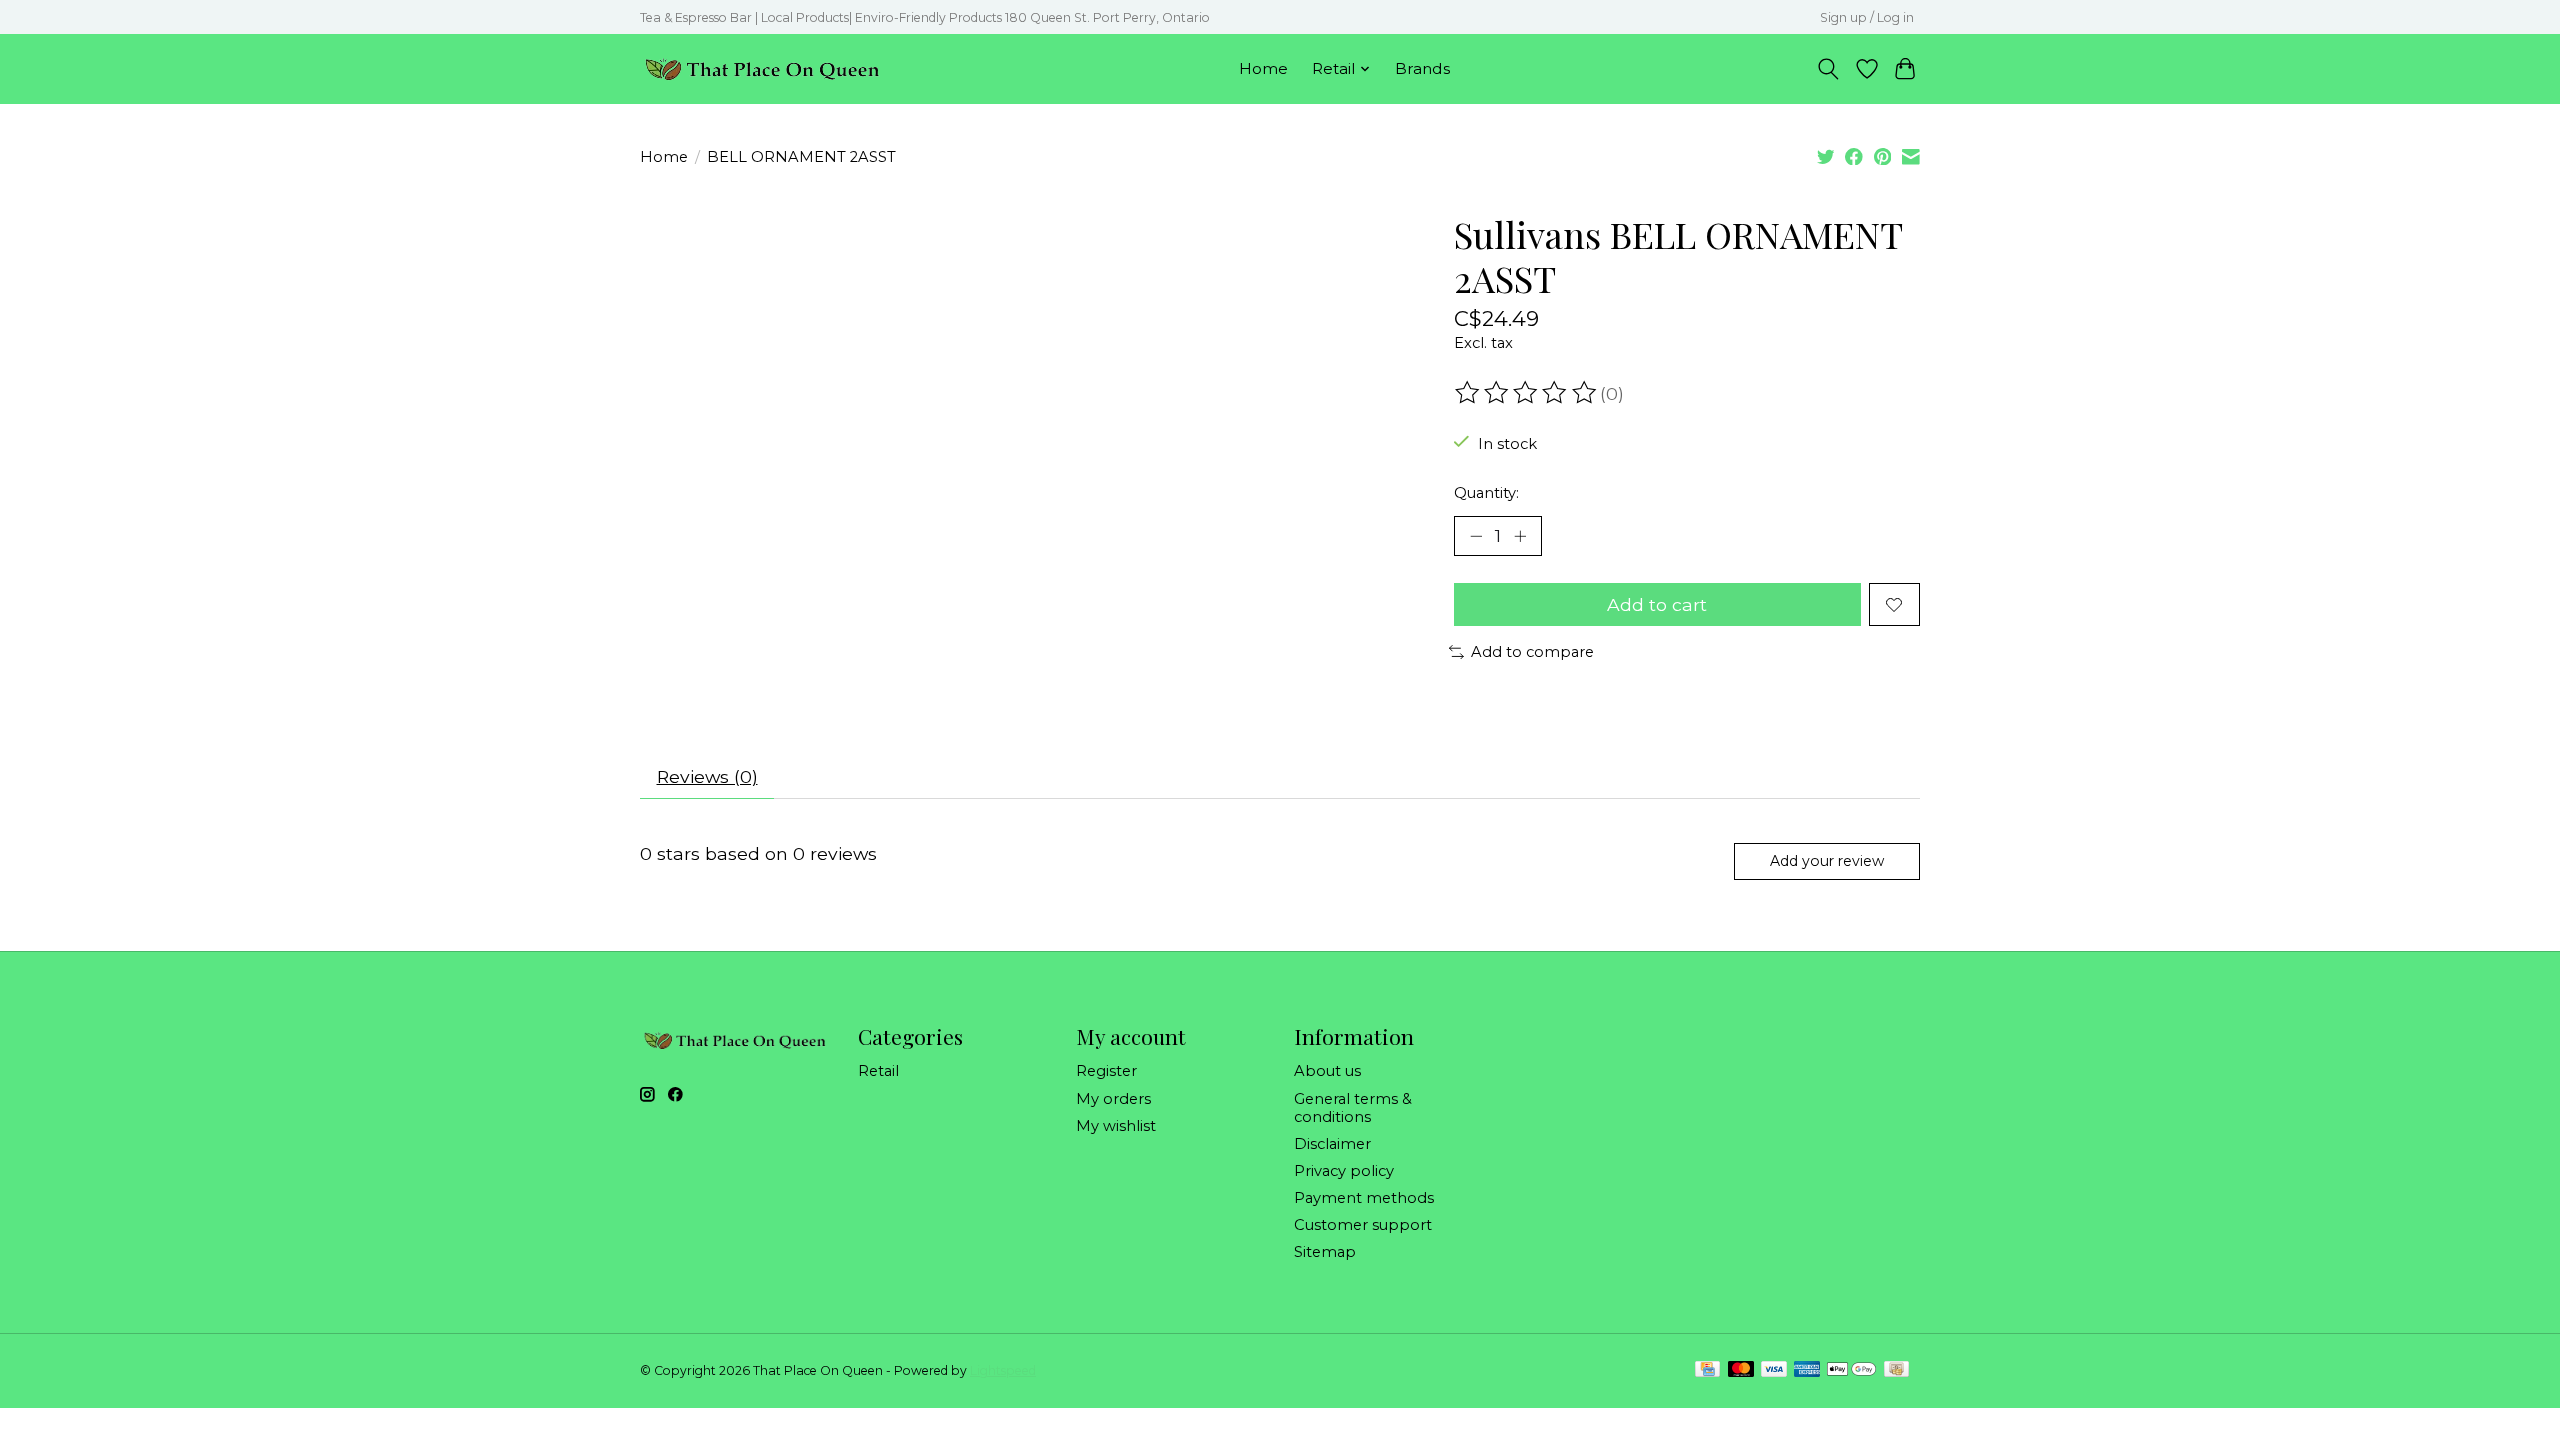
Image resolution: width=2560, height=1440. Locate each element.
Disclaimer (1332, 1144)
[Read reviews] (1527, 393)
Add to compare (1532, 652)
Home (1263, 68)
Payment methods (1364, 1198)
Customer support (1363, 1225)
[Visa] (1774, 1370)
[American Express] (1807, 1370)
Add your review (1827, 861)
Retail (878, 1071)
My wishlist (1116, 1126)
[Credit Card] (1707, 1370)
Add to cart (1657, 604)
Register (1106, 1071)
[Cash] (1896, 1370)
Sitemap (1325, 1252)
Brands (1422, 68)
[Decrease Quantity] (1476, 536)
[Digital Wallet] (1851, 1370)
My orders (1113, 1099)
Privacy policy (1344, 1171)
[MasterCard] (1741, 1370)
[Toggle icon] (1828, 69)
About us (1327, 1071)
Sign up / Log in (1867, 17)
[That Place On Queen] (762, 68)
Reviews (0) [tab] (707, 776)
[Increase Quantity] (1520, 536)
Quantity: (1486, 493)
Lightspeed (1003, 1370)
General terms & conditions (1353, 1108)
